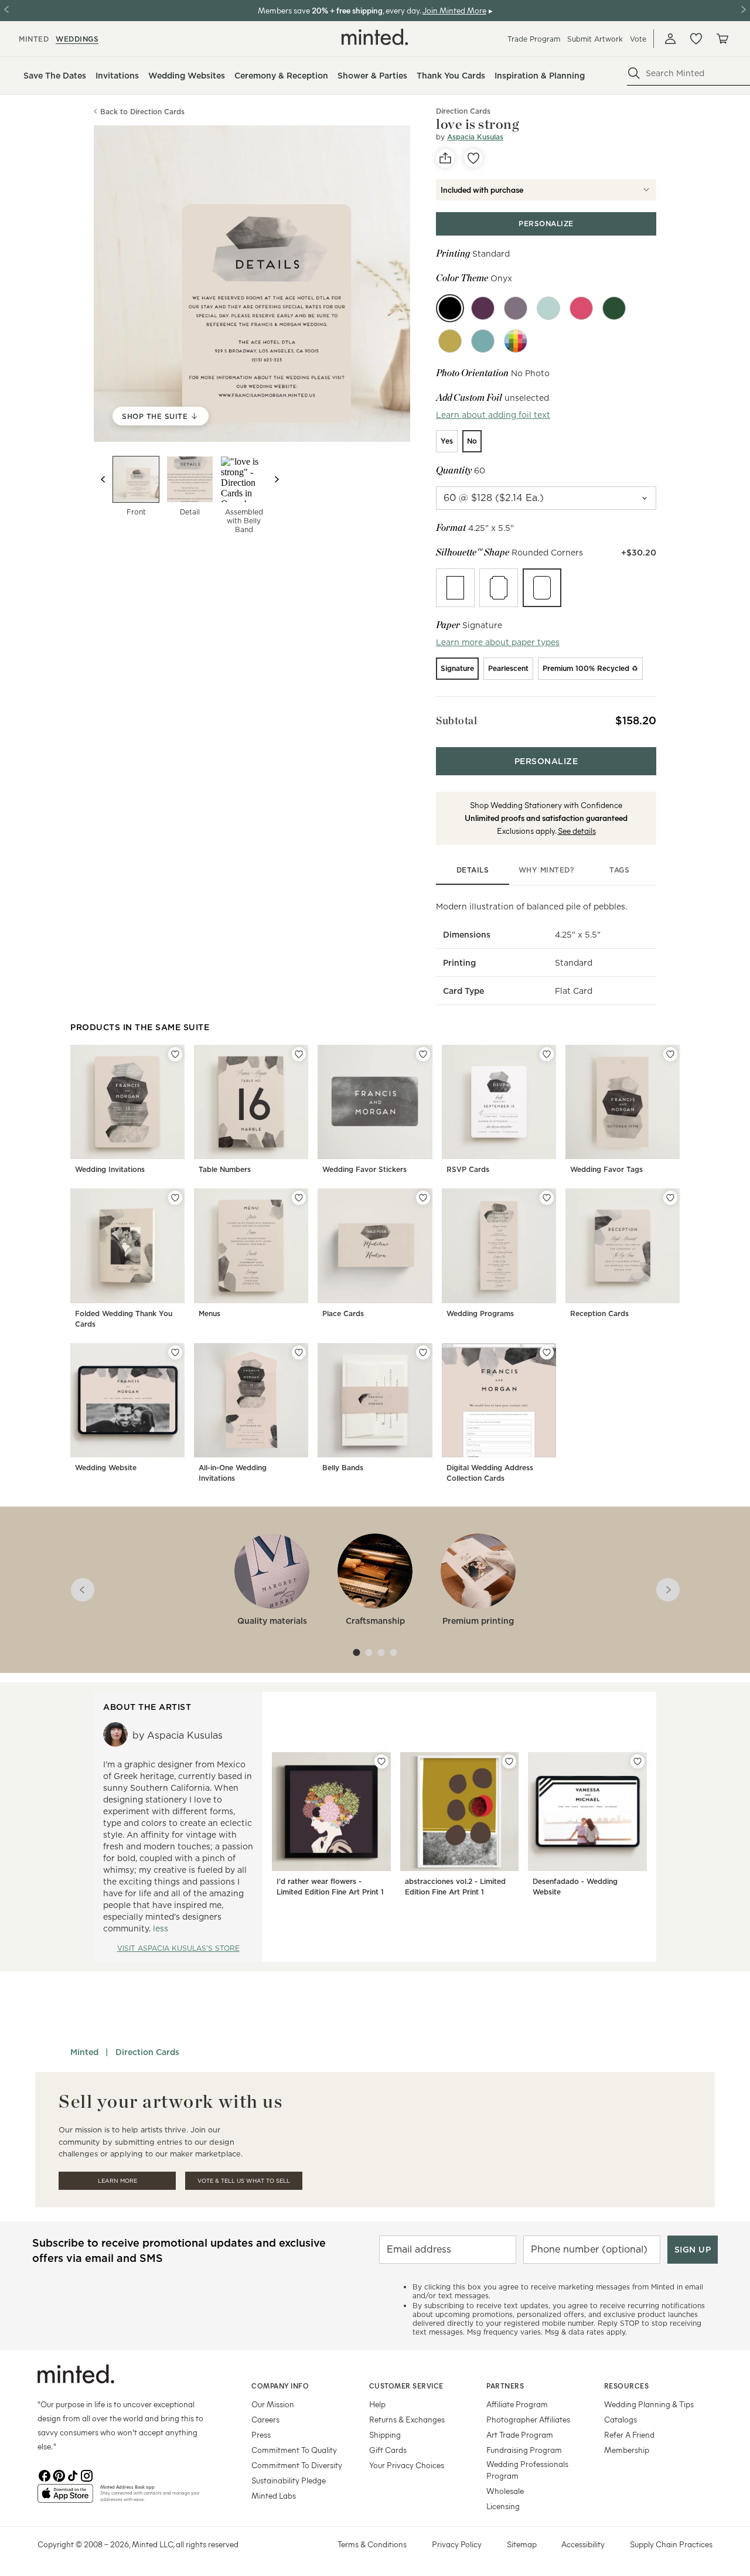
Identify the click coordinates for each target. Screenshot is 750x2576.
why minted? (546, 870)
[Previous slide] (103, 479)
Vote (638, 39)
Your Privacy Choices (407, 2465)
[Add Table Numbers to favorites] (299, 1054)
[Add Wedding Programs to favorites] (547, 1198)
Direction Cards (147, 2052)
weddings (77, 39)
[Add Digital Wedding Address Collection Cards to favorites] (547, 1352)
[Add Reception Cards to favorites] (670, 1198)
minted (34, 39)
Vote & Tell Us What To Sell (244, 2181)
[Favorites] (696, 39)
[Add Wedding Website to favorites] (175, 1352)
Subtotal (456, 720)
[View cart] (722, 39)
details (473, 870)
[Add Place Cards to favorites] (423, 1198)
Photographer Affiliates (528, 2419)
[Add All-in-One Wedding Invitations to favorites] (299, 1352)
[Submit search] (634, 73)
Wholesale (505, 2491)
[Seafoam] (548, 308)
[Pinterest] (59, 2475)
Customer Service (406, 2386)
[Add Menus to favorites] (299, 1198)
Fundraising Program (524, 2450)
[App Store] (65, 2498)
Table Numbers (225, 1169)
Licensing (503, 2506)
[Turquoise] (483, 341)
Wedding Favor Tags (606, 1169)
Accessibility (583, 2544)
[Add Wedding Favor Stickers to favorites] (423, 1054)
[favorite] (473, 158)
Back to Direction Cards (142, 112)
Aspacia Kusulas (475, 137)
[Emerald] (614, 308)
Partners (505, 2386)
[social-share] (445, 158)
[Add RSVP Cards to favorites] (547, 1054)
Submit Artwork (595, 39)
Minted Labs (274, 2495)
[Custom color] (516, 341)
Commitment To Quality (294, 2450)
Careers (265, 2419)
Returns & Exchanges (407, 2419)
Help (377, 2404)
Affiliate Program (517, 2404)
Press (261, 2434)
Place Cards (343, 1313)
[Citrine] (450, 341)
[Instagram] (87, 2475)
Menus (209, 1313)
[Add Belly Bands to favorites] (423, 1352)
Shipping (385, 2434)
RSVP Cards (468, 1169)
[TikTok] (73, 2475)
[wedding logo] (375, 37)
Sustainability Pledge (289, 2480)
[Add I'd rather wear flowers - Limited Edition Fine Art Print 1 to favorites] (381, 1761)
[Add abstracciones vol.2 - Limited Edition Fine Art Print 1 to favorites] (509, 1761)
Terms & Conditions (372, 2544)
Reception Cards (599, 1313)
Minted (84, 2052)
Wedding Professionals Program (527, 2470)
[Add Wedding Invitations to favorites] (175, 1054)
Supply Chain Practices (671, 2544)
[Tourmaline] (581, 308)
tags (619, 870)
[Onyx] (450, 308)
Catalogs (621, 2419)
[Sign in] (670, 39)
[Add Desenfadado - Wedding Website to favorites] (637, 1761)
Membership (627, 2450)
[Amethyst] (516, 308)
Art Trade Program (520, 2434)
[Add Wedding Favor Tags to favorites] (670, 1054)
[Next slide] (277, 479)
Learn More (117, 2181)
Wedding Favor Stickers (364, 1169)
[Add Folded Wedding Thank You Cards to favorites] (175, 1198)
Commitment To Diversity (297, 2465)
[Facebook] (45, 2475)
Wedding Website (106, 1468)
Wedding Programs (480, 1313)
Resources (627, 2386)
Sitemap (522, 2544)
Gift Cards (388, 2450)
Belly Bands (343, 1468)
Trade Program (534, 39)
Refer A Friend (629, 2434)
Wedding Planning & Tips (649, 2404)
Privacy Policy (457, 2544)
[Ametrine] (483, 308)
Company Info (280, 2386)
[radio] (447, 441)
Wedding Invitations (110, 1169)
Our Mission (273, 2404)
